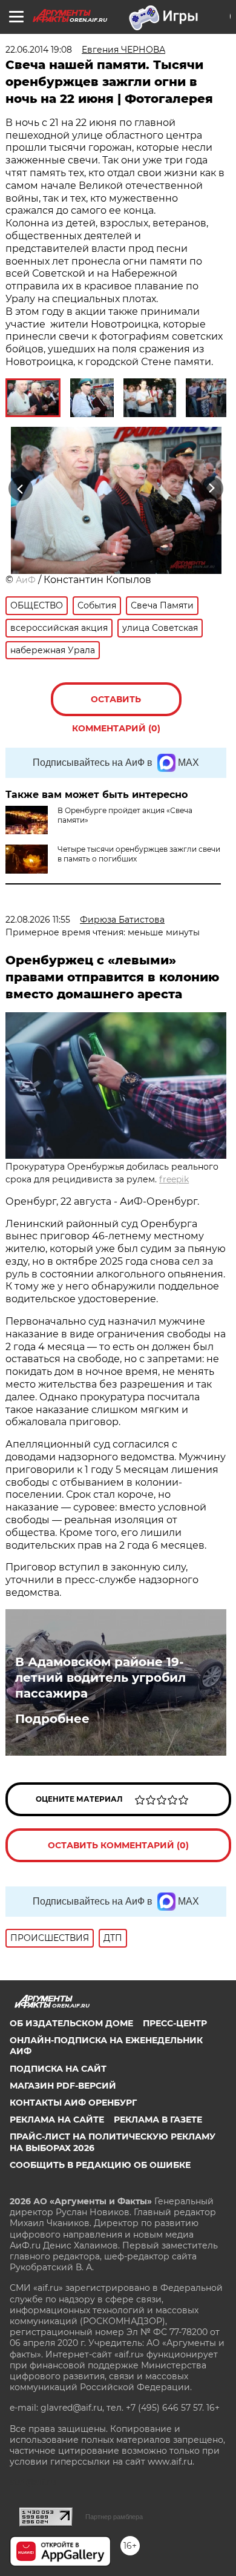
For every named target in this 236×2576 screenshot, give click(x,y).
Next (211, 488)
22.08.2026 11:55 (38, 920)
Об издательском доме (71, 2023)
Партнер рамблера (114, 2517)
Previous (19, 488)
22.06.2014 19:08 (39, 50)
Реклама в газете (158, 2120)
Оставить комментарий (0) (116, 705)
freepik (174, 1179)
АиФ (26, 580)
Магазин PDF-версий (63, 2086)
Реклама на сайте (57, 2120)
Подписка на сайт (58, 2069)
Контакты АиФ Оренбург (73, 2103)
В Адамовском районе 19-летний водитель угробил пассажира (100, 1678)
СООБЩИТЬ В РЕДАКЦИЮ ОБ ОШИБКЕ (100, 2165)
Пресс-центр (175, 2023)
